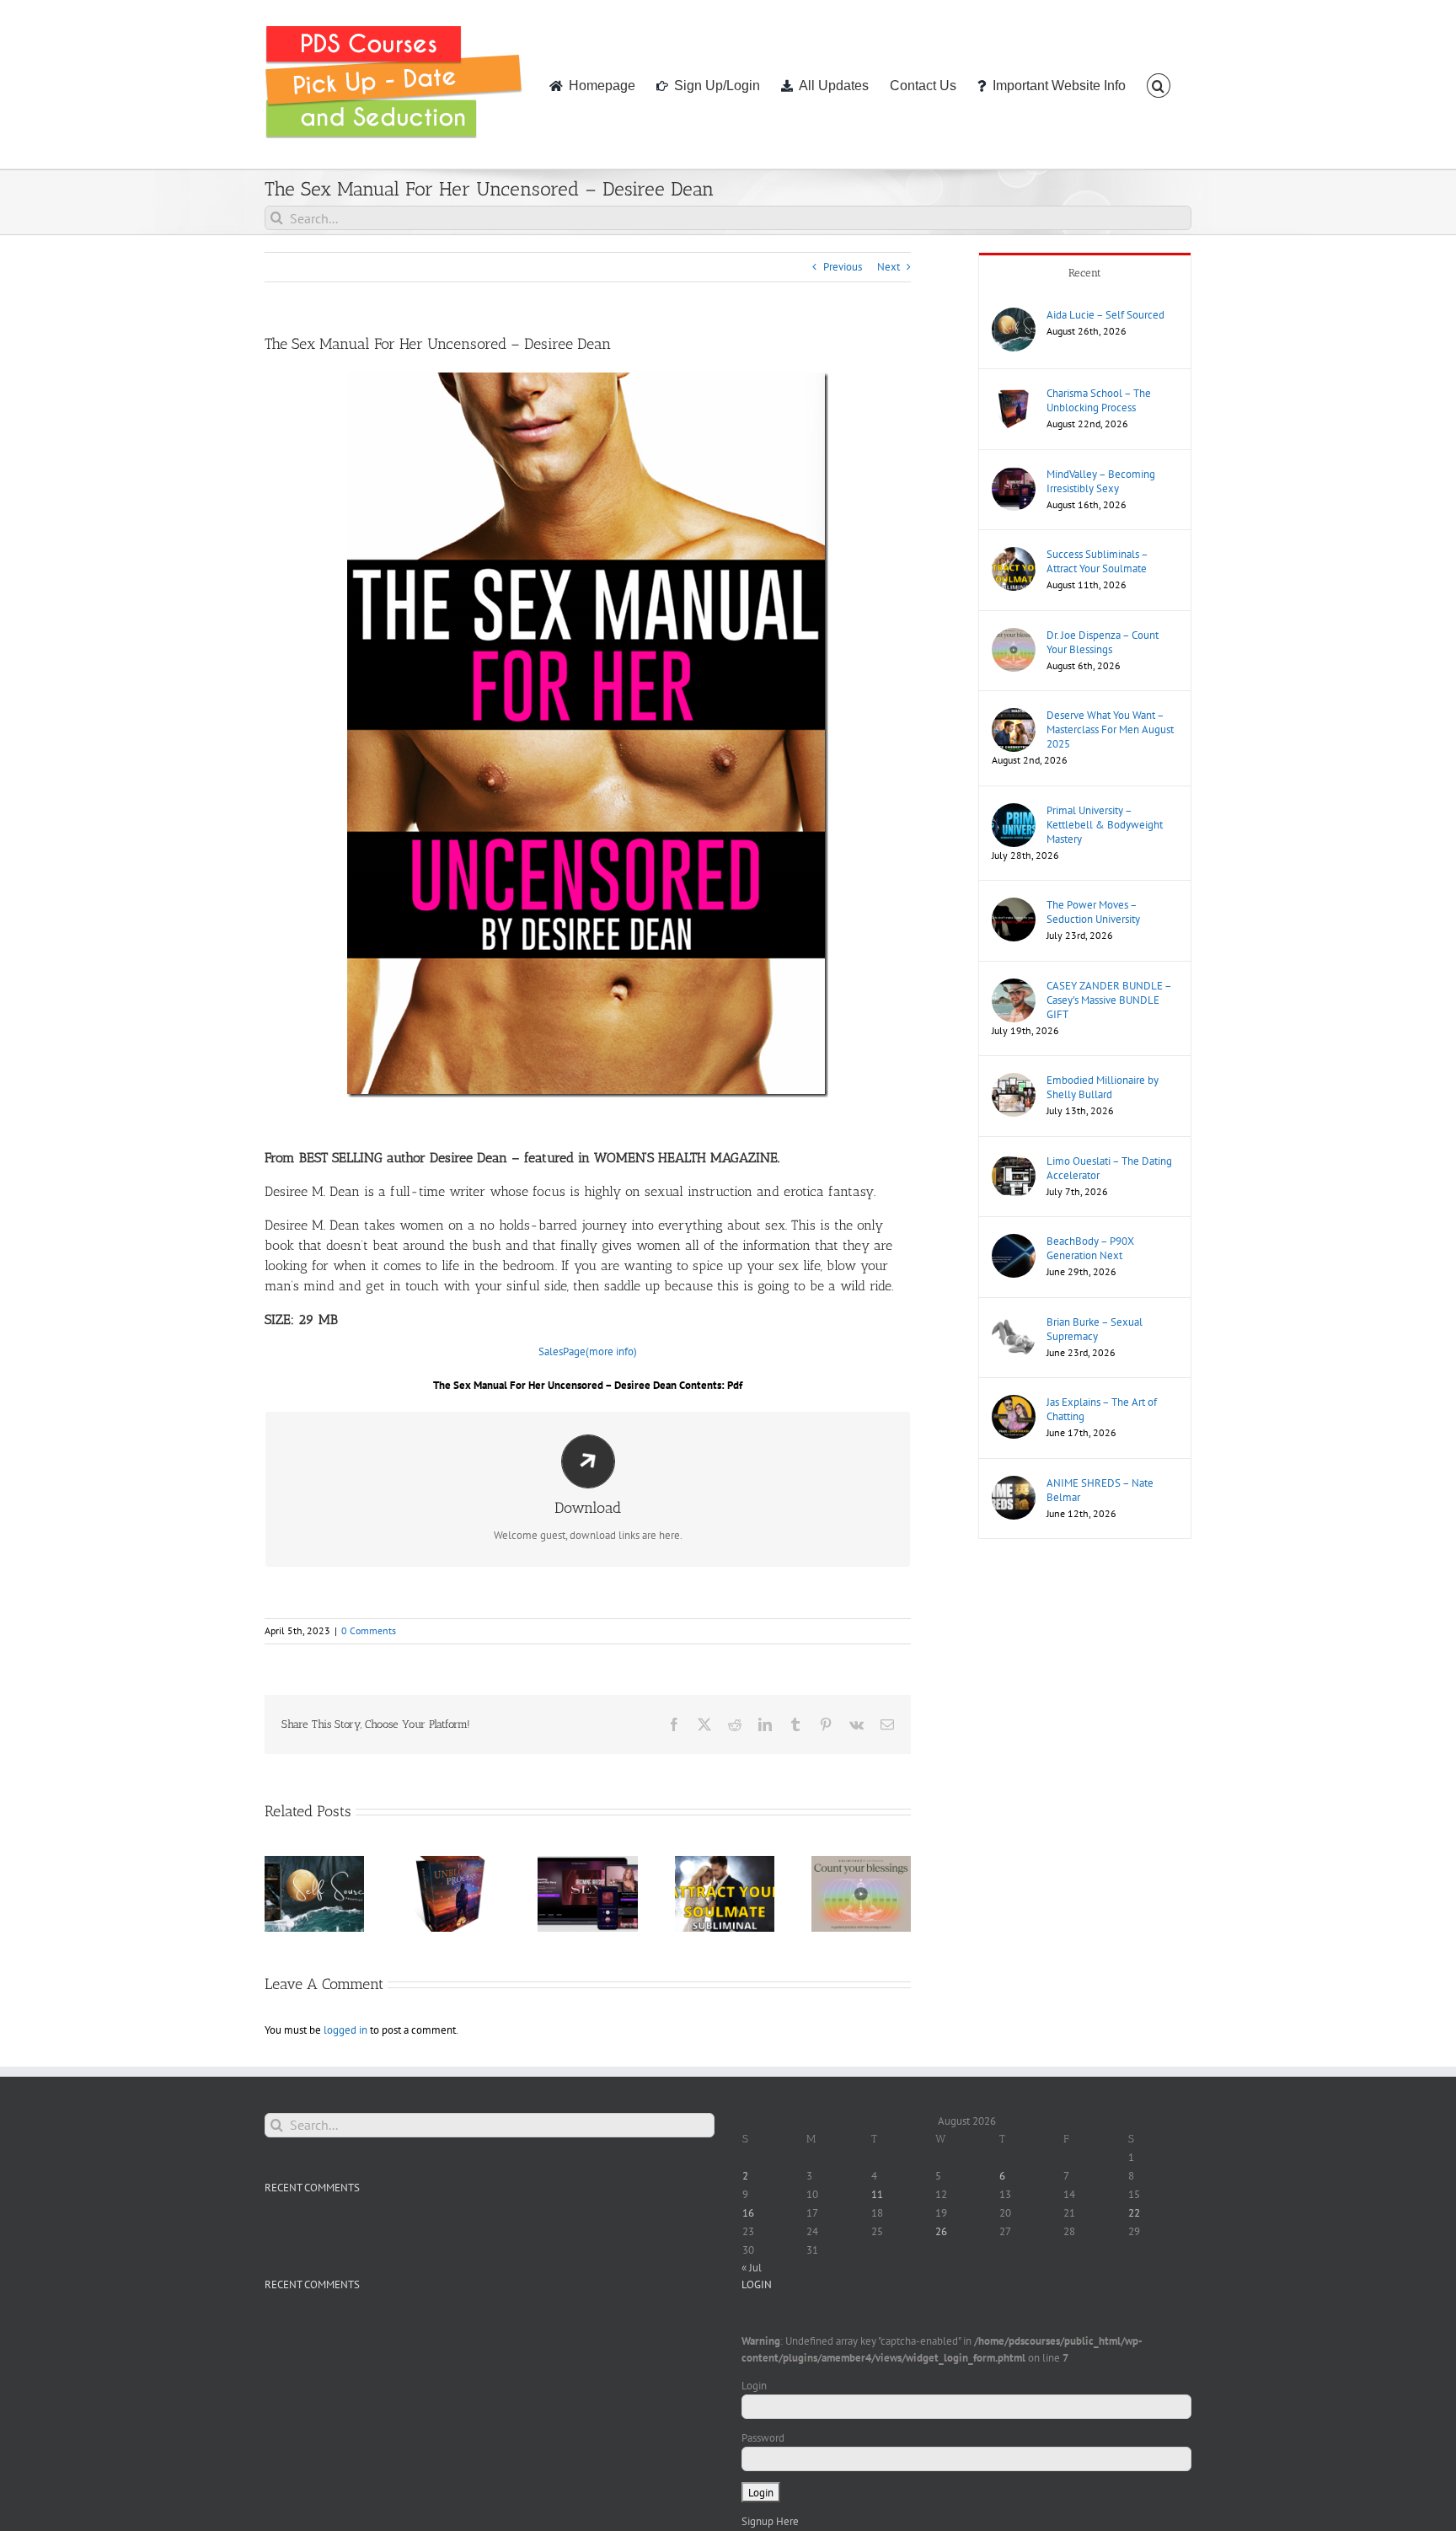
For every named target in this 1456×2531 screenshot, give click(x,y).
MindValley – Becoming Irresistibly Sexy (1101, 481)
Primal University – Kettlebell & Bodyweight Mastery (1105, 825)
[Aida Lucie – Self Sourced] (1014, 316)
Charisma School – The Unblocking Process (1099, 400)
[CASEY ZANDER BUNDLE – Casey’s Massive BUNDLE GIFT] (1014, 987)
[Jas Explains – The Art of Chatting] (1014, 1403)
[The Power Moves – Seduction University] (1014, 906)
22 (1134, 2213)
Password (763, 2438)
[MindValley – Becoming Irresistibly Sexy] (1014, 475)
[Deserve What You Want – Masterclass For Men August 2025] (1014, 716)
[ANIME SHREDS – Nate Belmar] (1014, 1484)
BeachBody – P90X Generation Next (1090, 1248)
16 (748, 2213)
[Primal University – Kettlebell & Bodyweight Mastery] (1014, 811)
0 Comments (369, 1630)
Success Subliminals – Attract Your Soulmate (1097, 561)
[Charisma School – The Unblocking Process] (1014, 394)
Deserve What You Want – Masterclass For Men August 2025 (1110, 729)
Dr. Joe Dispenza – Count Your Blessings (1103, 642)
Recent (1085, 273)
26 (941, 2231)
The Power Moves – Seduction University (1093, 912)
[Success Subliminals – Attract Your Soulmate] (1014, 555)
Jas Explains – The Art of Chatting (1102, 1409)
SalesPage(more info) (588, 1351)
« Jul (752, 2268)
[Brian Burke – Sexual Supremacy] (1014, 1323)
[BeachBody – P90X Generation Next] (1014, 1242)
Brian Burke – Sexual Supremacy (1095, 1329)
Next (889, 267)
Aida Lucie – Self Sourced (1105, 315)
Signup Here (770, 2521)
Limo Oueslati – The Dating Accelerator (1109, 1168)
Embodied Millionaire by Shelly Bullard (1103, 1087)
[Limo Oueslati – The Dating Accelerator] (1014, 1162)
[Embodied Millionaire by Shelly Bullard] (1014, 1081)
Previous (843, 267)
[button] (1159, 84)
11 (877, 2194)
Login (754, 2386)
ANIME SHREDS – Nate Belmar (1100, 1490)
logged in (345, 2030)
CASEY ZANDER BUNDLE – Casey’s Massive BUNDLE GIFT (1109, 1000)
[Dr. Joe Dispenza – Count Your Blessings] (1014, 636)
